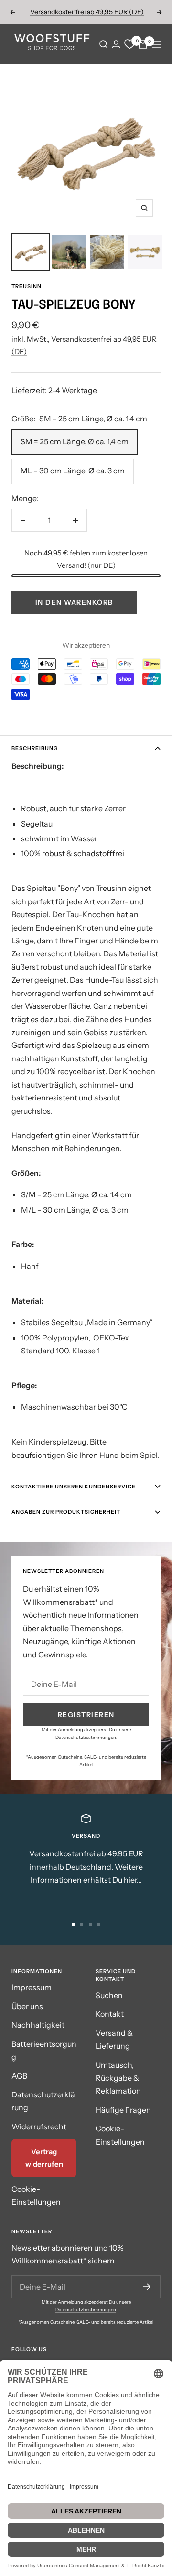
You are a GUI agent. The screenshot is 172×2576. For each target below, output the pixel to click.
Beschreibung (35, 748)
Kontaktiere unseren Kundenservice (74, 1487)
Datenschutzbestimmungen (86, 1737)
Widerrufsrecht (39, 2126)
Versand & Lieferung (114, 2039)
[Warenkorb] (143, 44)
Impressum (32, 1987)
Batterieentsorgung (44, 2050)
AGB (19, 2076)
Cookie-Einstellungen (36, 2195)
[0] (129, 44)
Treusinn (27, 286)
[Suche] (104, 44)
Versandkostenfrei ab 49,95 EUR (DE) (87, 12)
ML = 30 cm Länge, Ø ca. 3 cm (73, 471)
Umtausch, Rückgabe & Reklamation (118, 2078)
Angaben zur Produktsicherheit (66, 1512)
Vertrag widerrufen (44, 2158)
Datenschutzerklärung (43, 2101)
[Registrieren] (147, 2287)
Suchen (109, 1995)
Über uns (27, 2006)
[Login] (116, 44)
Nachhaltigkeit (38, 2025)
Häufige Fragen (123, 2110)
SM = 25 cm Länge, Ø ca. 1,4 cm (75, 441)
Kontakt (110, 2014)
